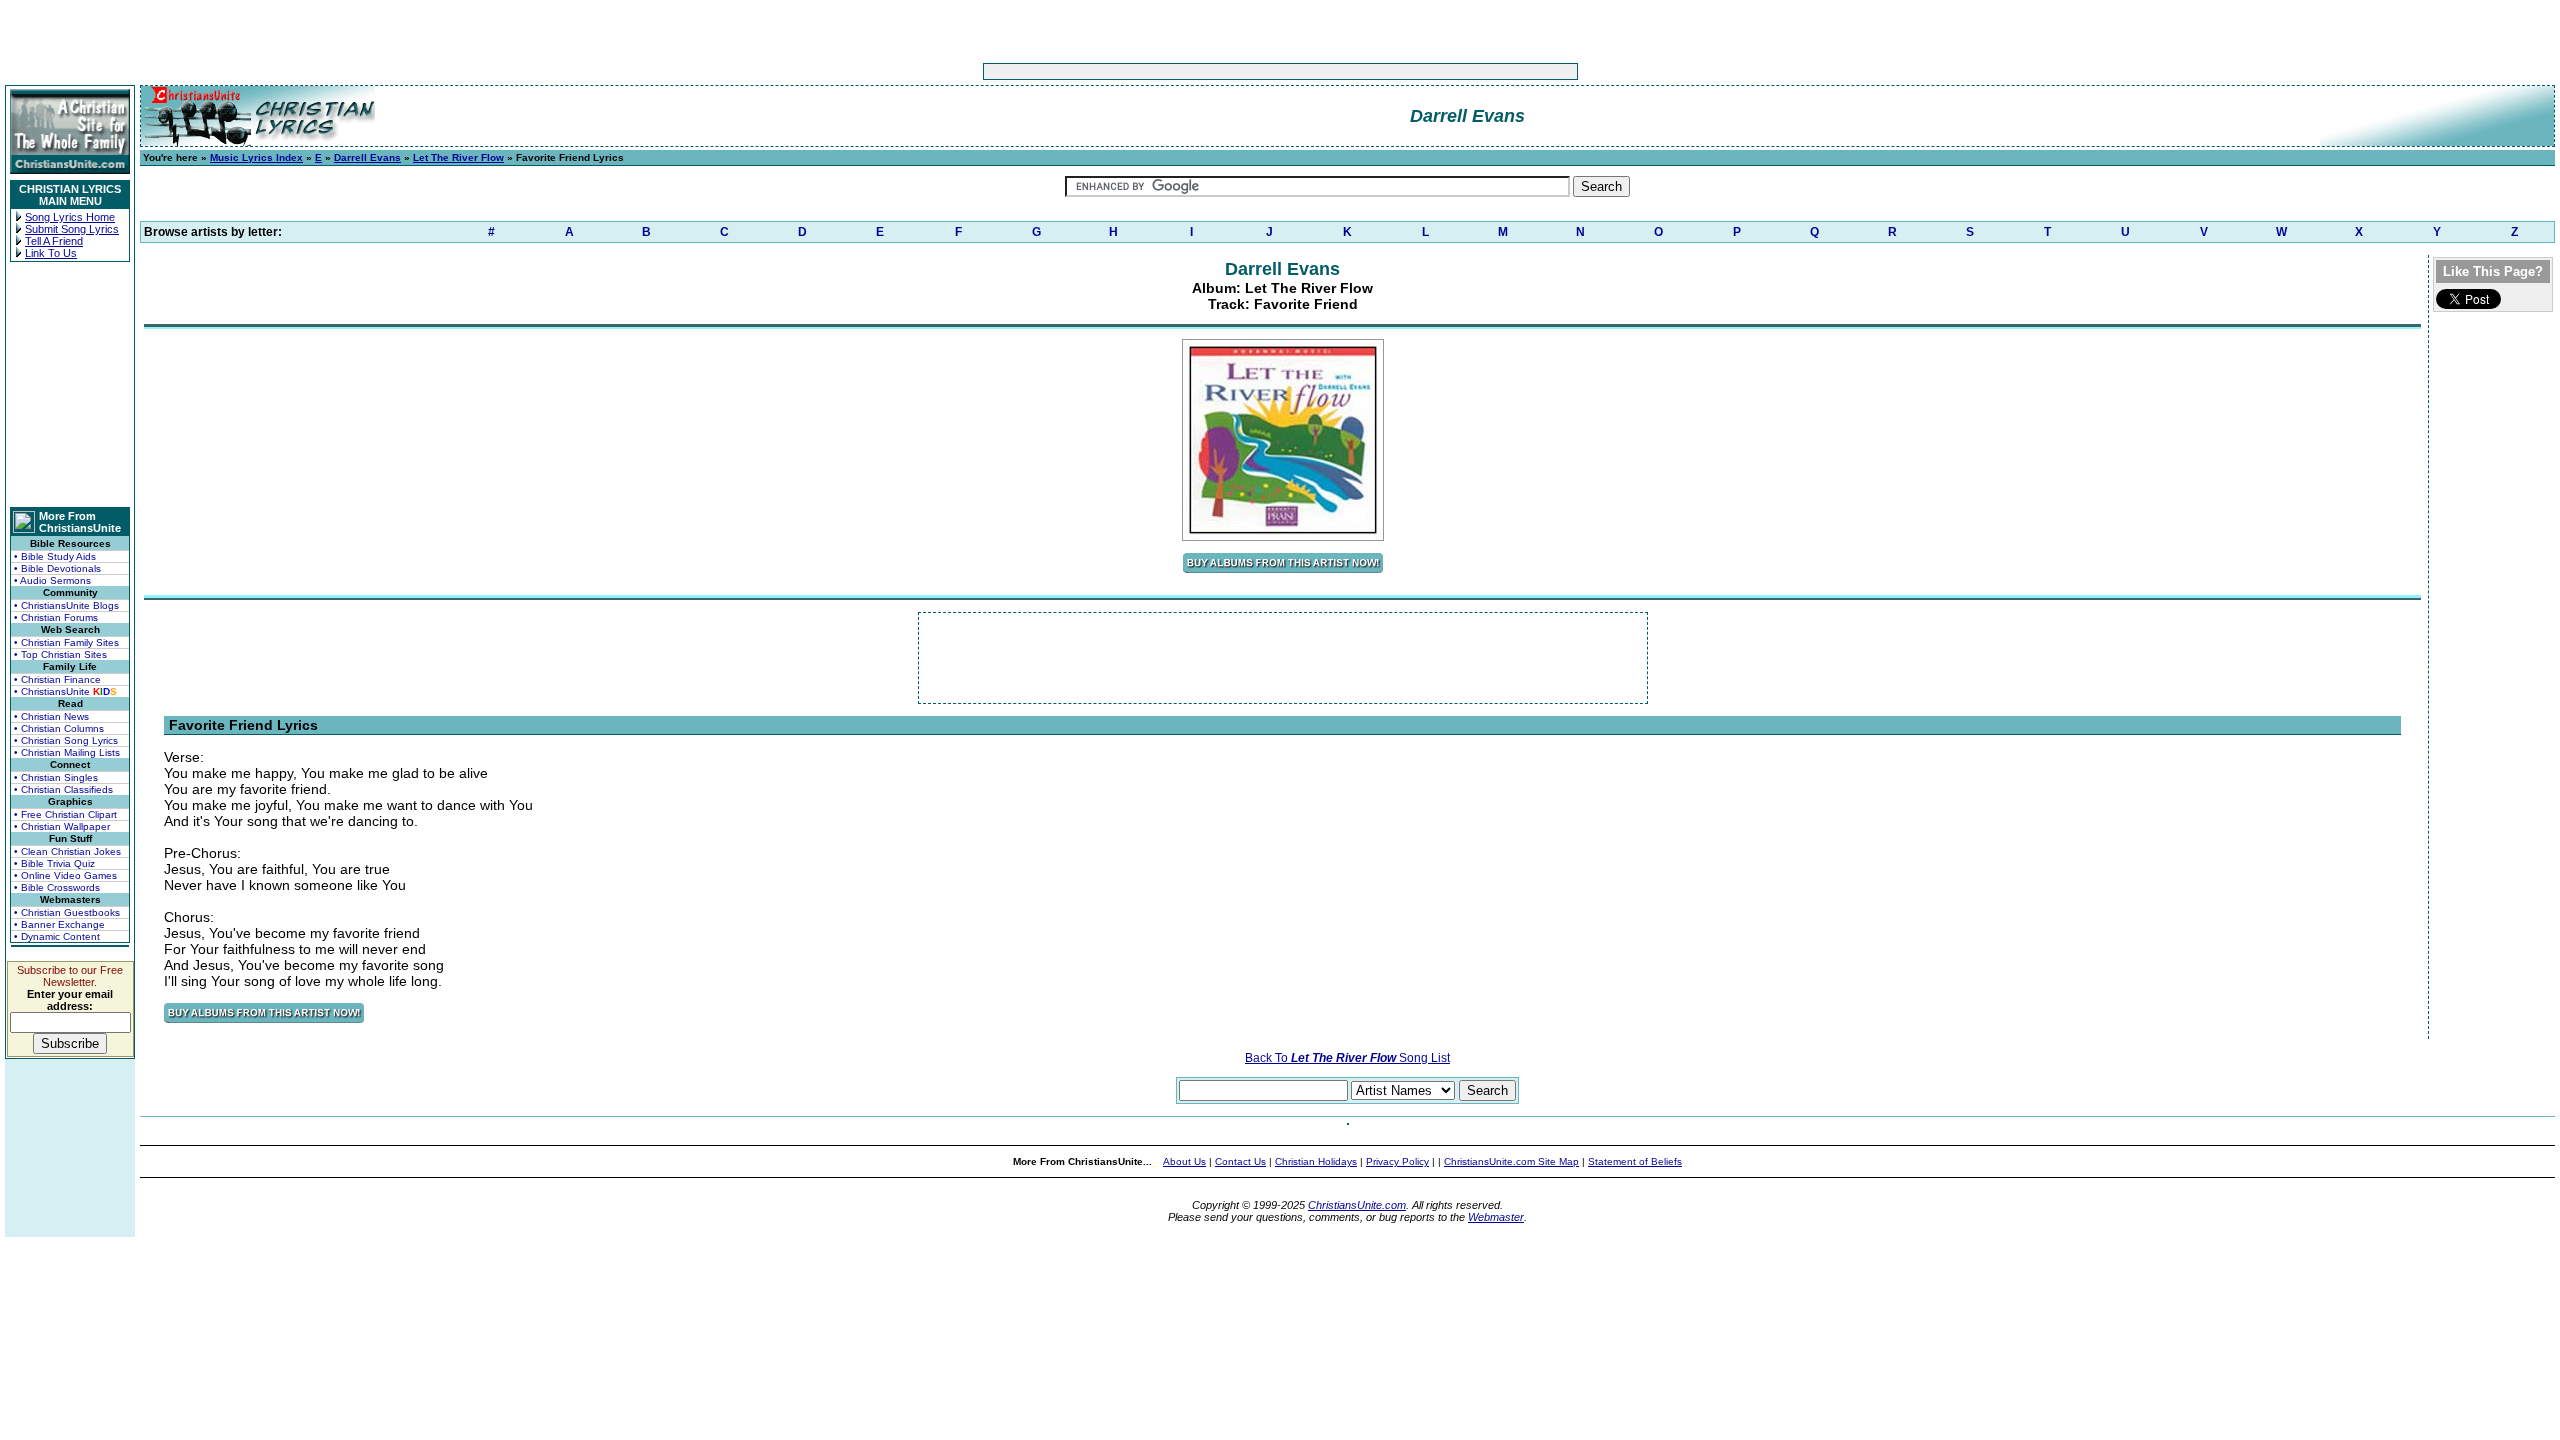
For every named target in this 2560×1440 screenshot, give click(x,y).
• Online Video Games (65, 875)
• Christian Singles (56, 777)
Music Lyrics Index (256, 157)
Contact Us (1240, 1161)
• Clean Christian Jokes (67, 851)
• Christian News (51, 716)
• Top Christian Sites (60, 654)
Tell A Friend (54, 241)
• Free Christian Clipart (65, 814)
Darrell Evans (367, 157)
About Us (1184, 1161)
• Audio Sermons (52, 580)
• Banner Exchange (59, 924)
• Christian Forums (56, 617)
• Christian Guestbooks (67, 912)
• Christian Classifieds (63, 789)
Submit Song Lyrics (72, 229)
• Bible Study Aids (55, 556)
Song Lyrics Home (70, 217)
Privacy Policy (1397, 1161)
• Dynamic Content (57, 936)
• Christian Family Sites (66, 642)
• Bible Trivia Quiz (54, 863)
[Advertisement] (1218, 71)
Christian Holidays (1316, 1161)
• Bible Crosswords (57, 887)
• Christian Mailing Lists (67, 752)
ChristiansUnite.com (1357, 1205)
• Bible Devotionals (57, 568)
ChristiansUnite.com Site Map (1511, 1161)
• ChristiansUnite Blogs (66, 605)
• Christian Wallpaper (62, 826)
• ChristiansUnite (65, 691)
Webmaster (1496, 1217)
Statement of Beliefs (1635, 1161)
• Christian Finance (57, 679)
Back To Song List (1347, 1058)
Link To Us (51, 253)
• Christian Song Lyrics (66, 740)
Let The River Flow (458, 157)
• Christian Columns (59, 728)
